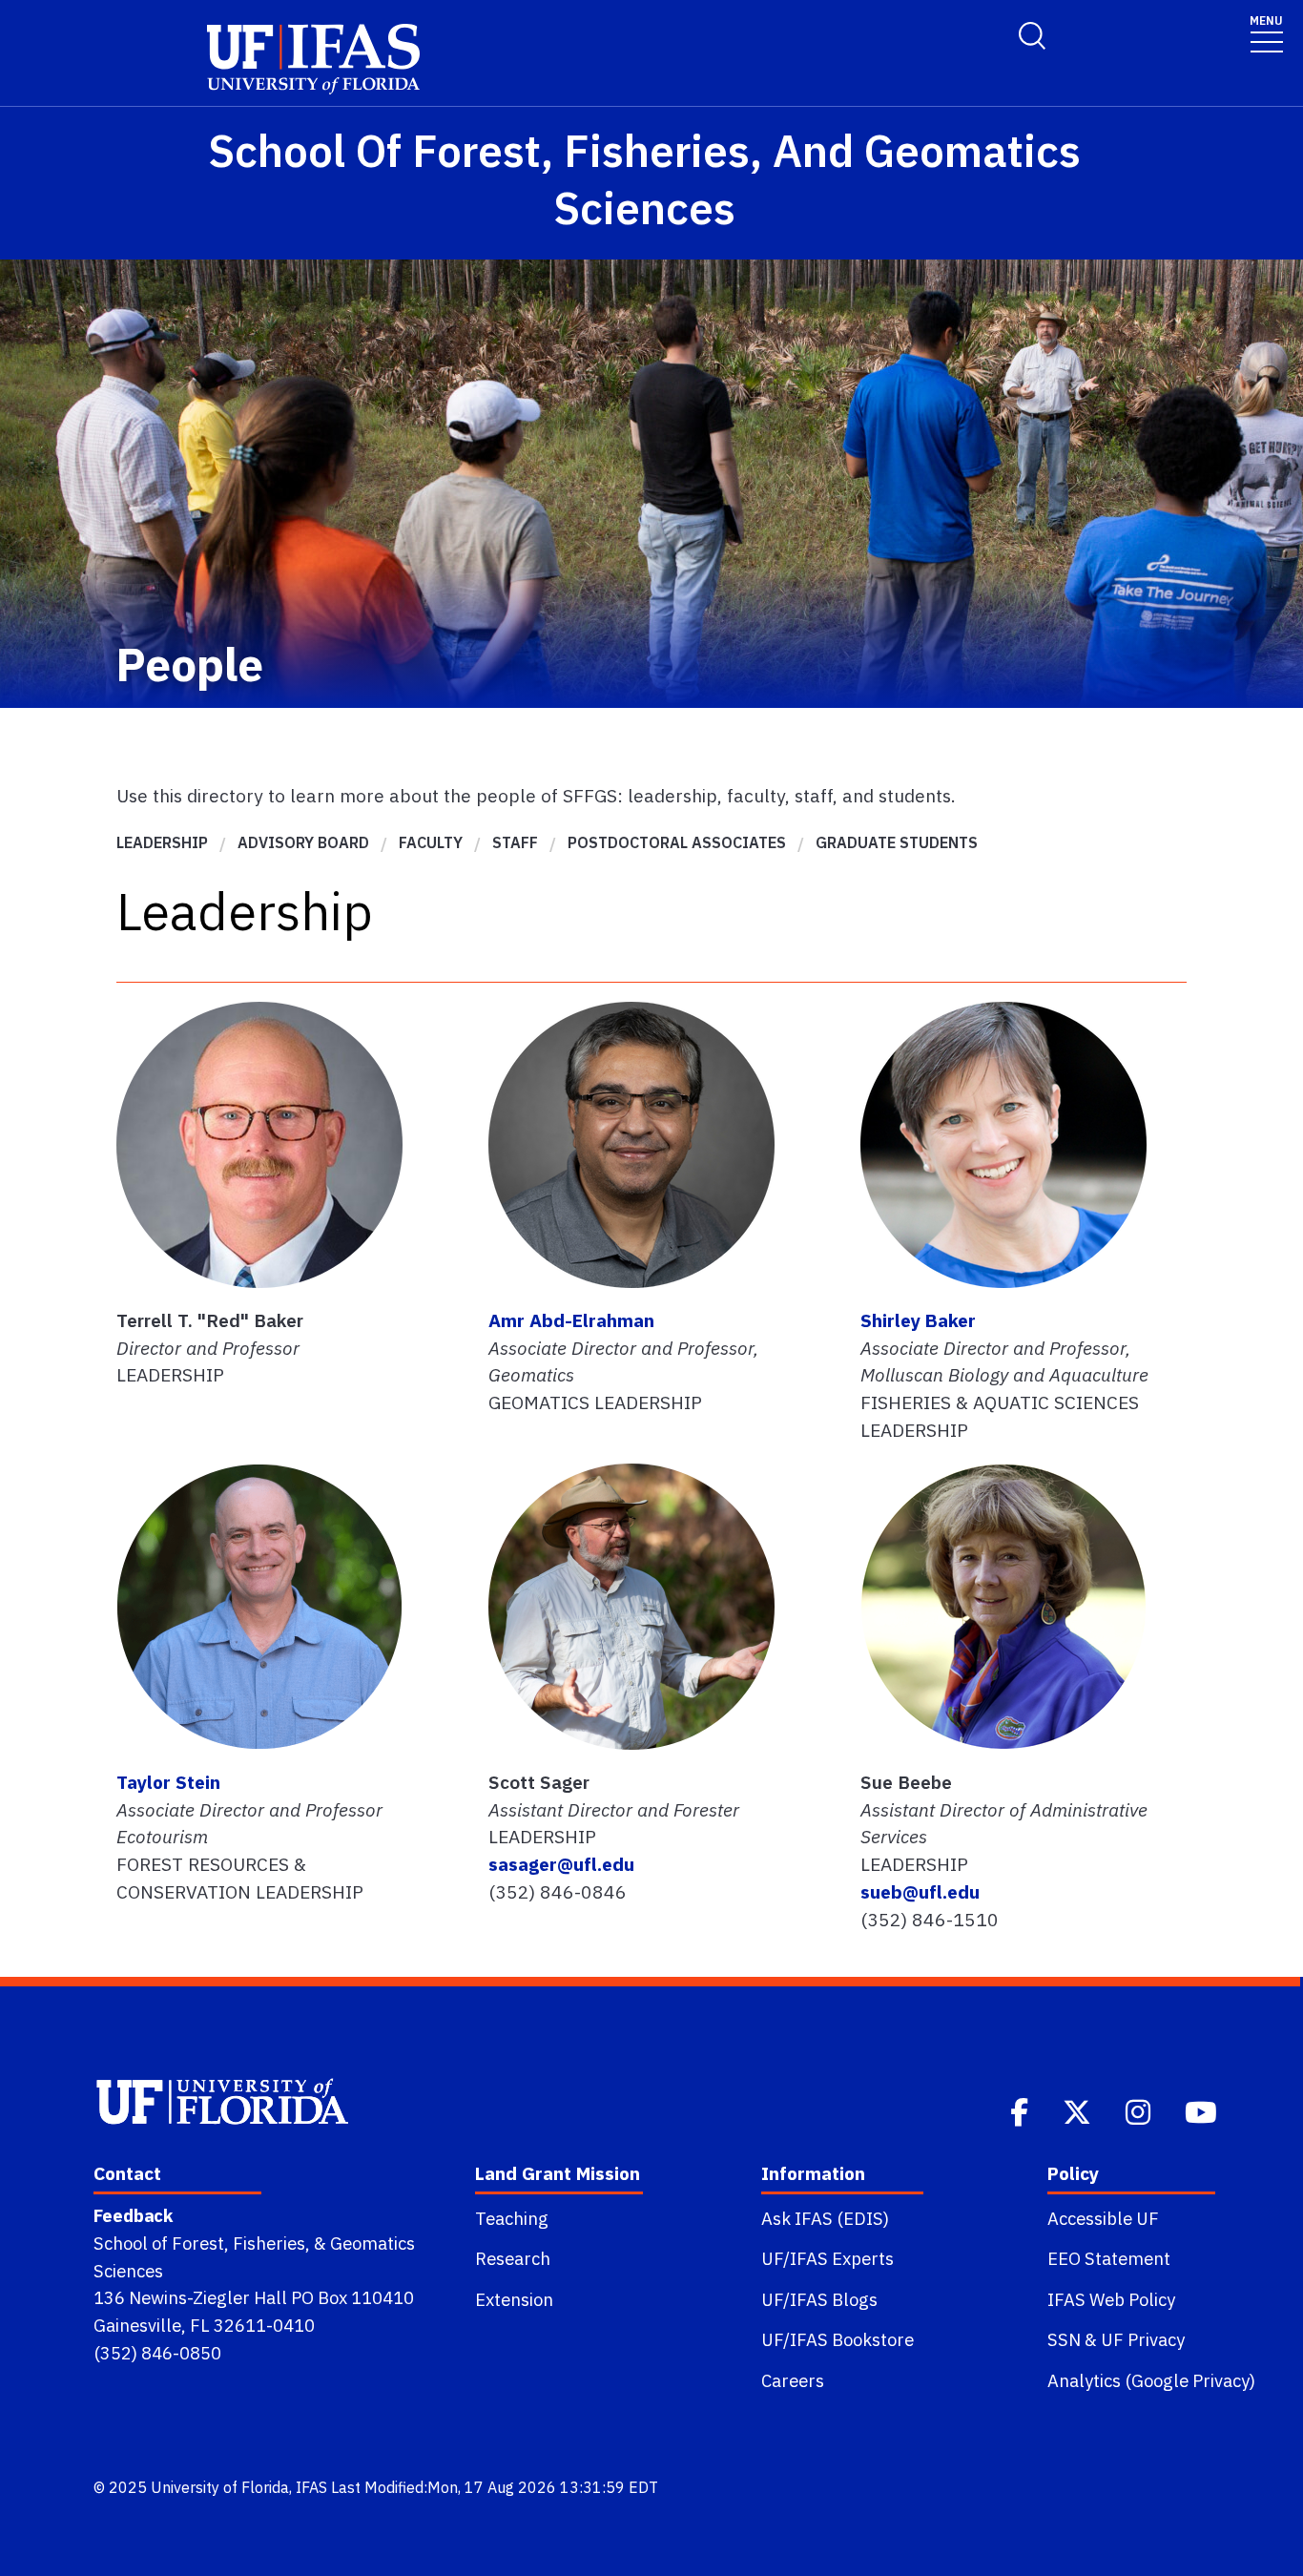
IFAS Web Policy (1111, 2299)
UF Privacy (1143, 2339)
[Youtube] (1203, 2110)
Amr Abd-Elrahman (571, 1320)
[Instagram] (1140, 2110)
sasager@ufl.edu (561, 1864)
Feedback (133, 2215)
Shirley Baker (918, 1320)
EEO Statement (1109, 2258)
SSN (1064, 2339)
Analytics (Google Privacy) (1151, 2380)
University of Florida (220, 2487)
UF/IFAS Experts (827, 2258)
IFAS (311, 2487)
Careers (793, 2380)
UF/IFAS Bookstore (838, 2339)
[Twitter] (1079, 2110)
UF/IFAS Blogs (819, 2299)
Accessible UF (1103, 2218)
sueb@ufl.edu (920, 1891)
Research (513, 2258)
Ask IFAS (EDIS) (825, 2218)
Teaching (512, 2218)
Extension (514, 2299)
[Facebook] (1021, 2110)
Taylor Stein (168, 1782)
